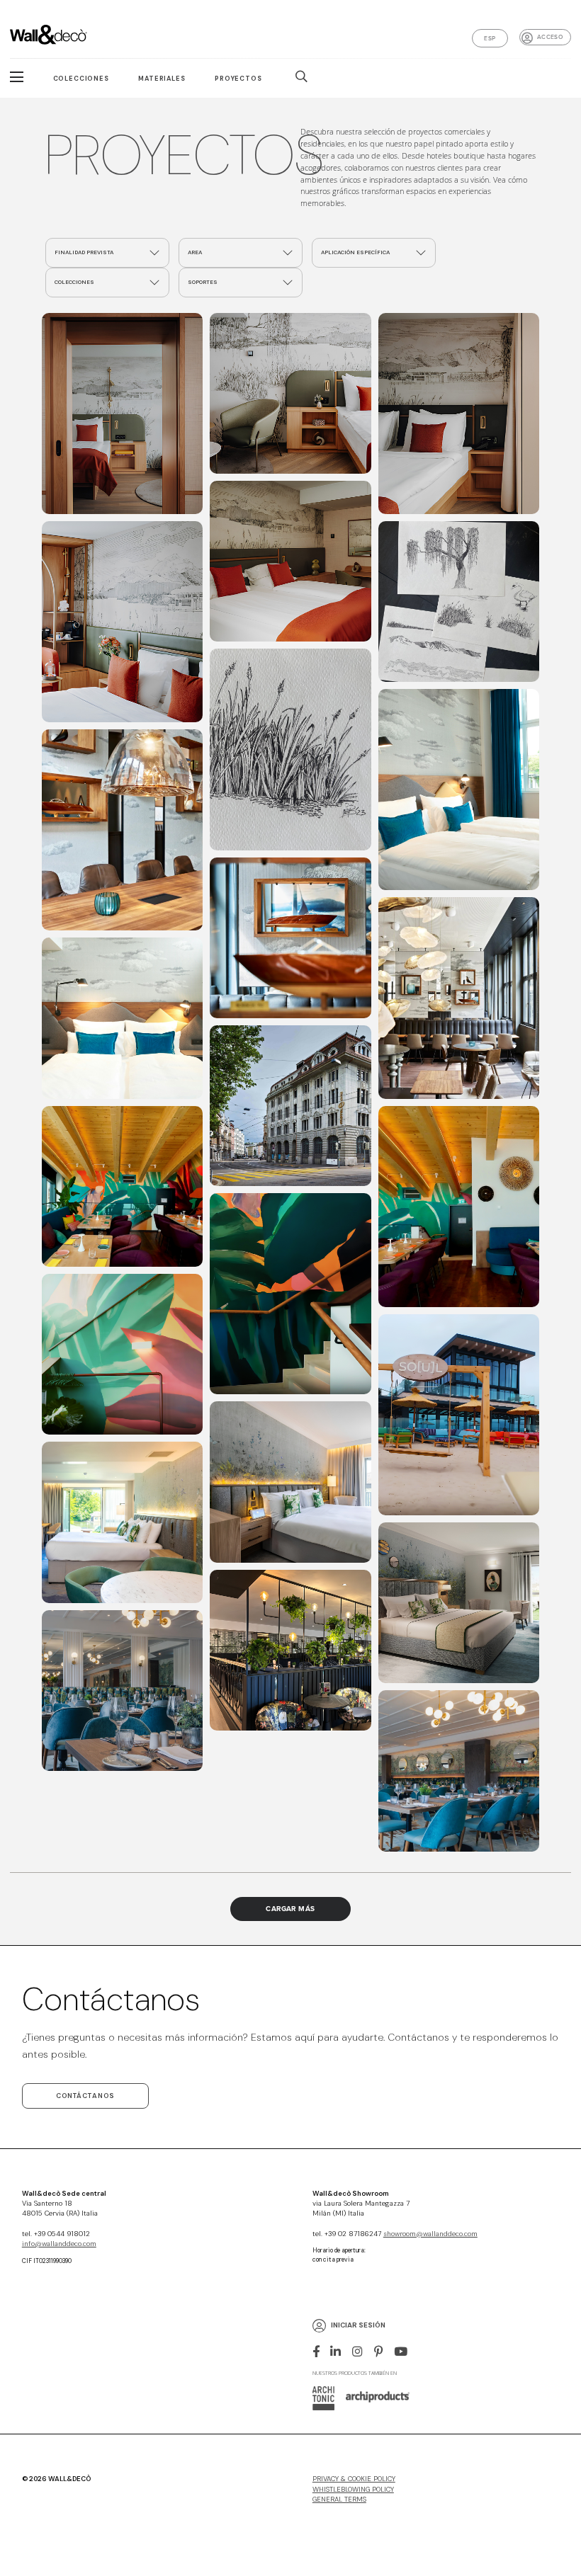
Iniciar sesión (358, 2325)
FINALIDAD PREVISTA (84, 252)
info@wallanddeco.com (59, 2244)
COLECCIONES (74, 282)
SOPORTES (203, 282)
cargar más (290, 1909)
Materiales (162, 79)
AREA (195, 252)
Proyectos (238, 79)
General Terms (339, 2500)
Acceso (550, 37)
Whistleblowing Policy (353, 2490)
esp (490, 38)
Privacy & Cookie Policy (354, 2479)
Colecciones (81, 79)
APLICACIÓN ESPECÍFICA (355, 252)
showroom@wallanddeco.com (430, 2234)
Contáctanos (85, 2096)
